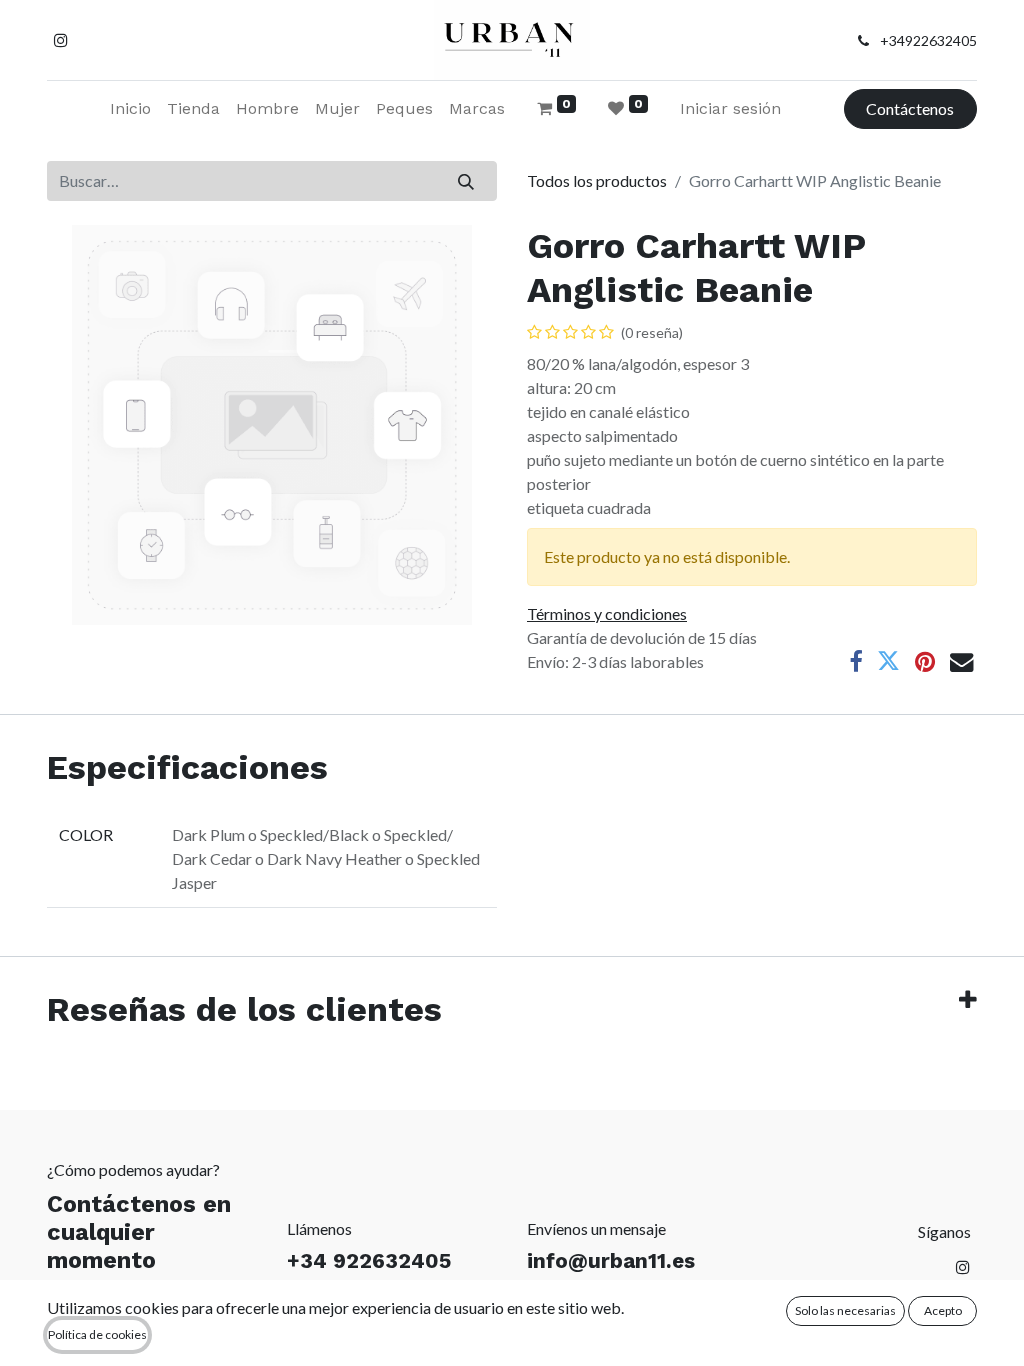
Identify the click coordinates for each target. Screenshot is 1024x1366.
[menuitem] (130, 109)
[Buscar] (466, 181)
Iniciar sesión (730, 108)
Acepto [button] (943, 1310)
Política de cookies (97, 1334)
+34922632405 (928, 40)
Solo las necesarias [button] (845, 1310)
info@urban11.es (611, 1261)
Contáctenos (910, 108)
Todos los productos (597, 180)
